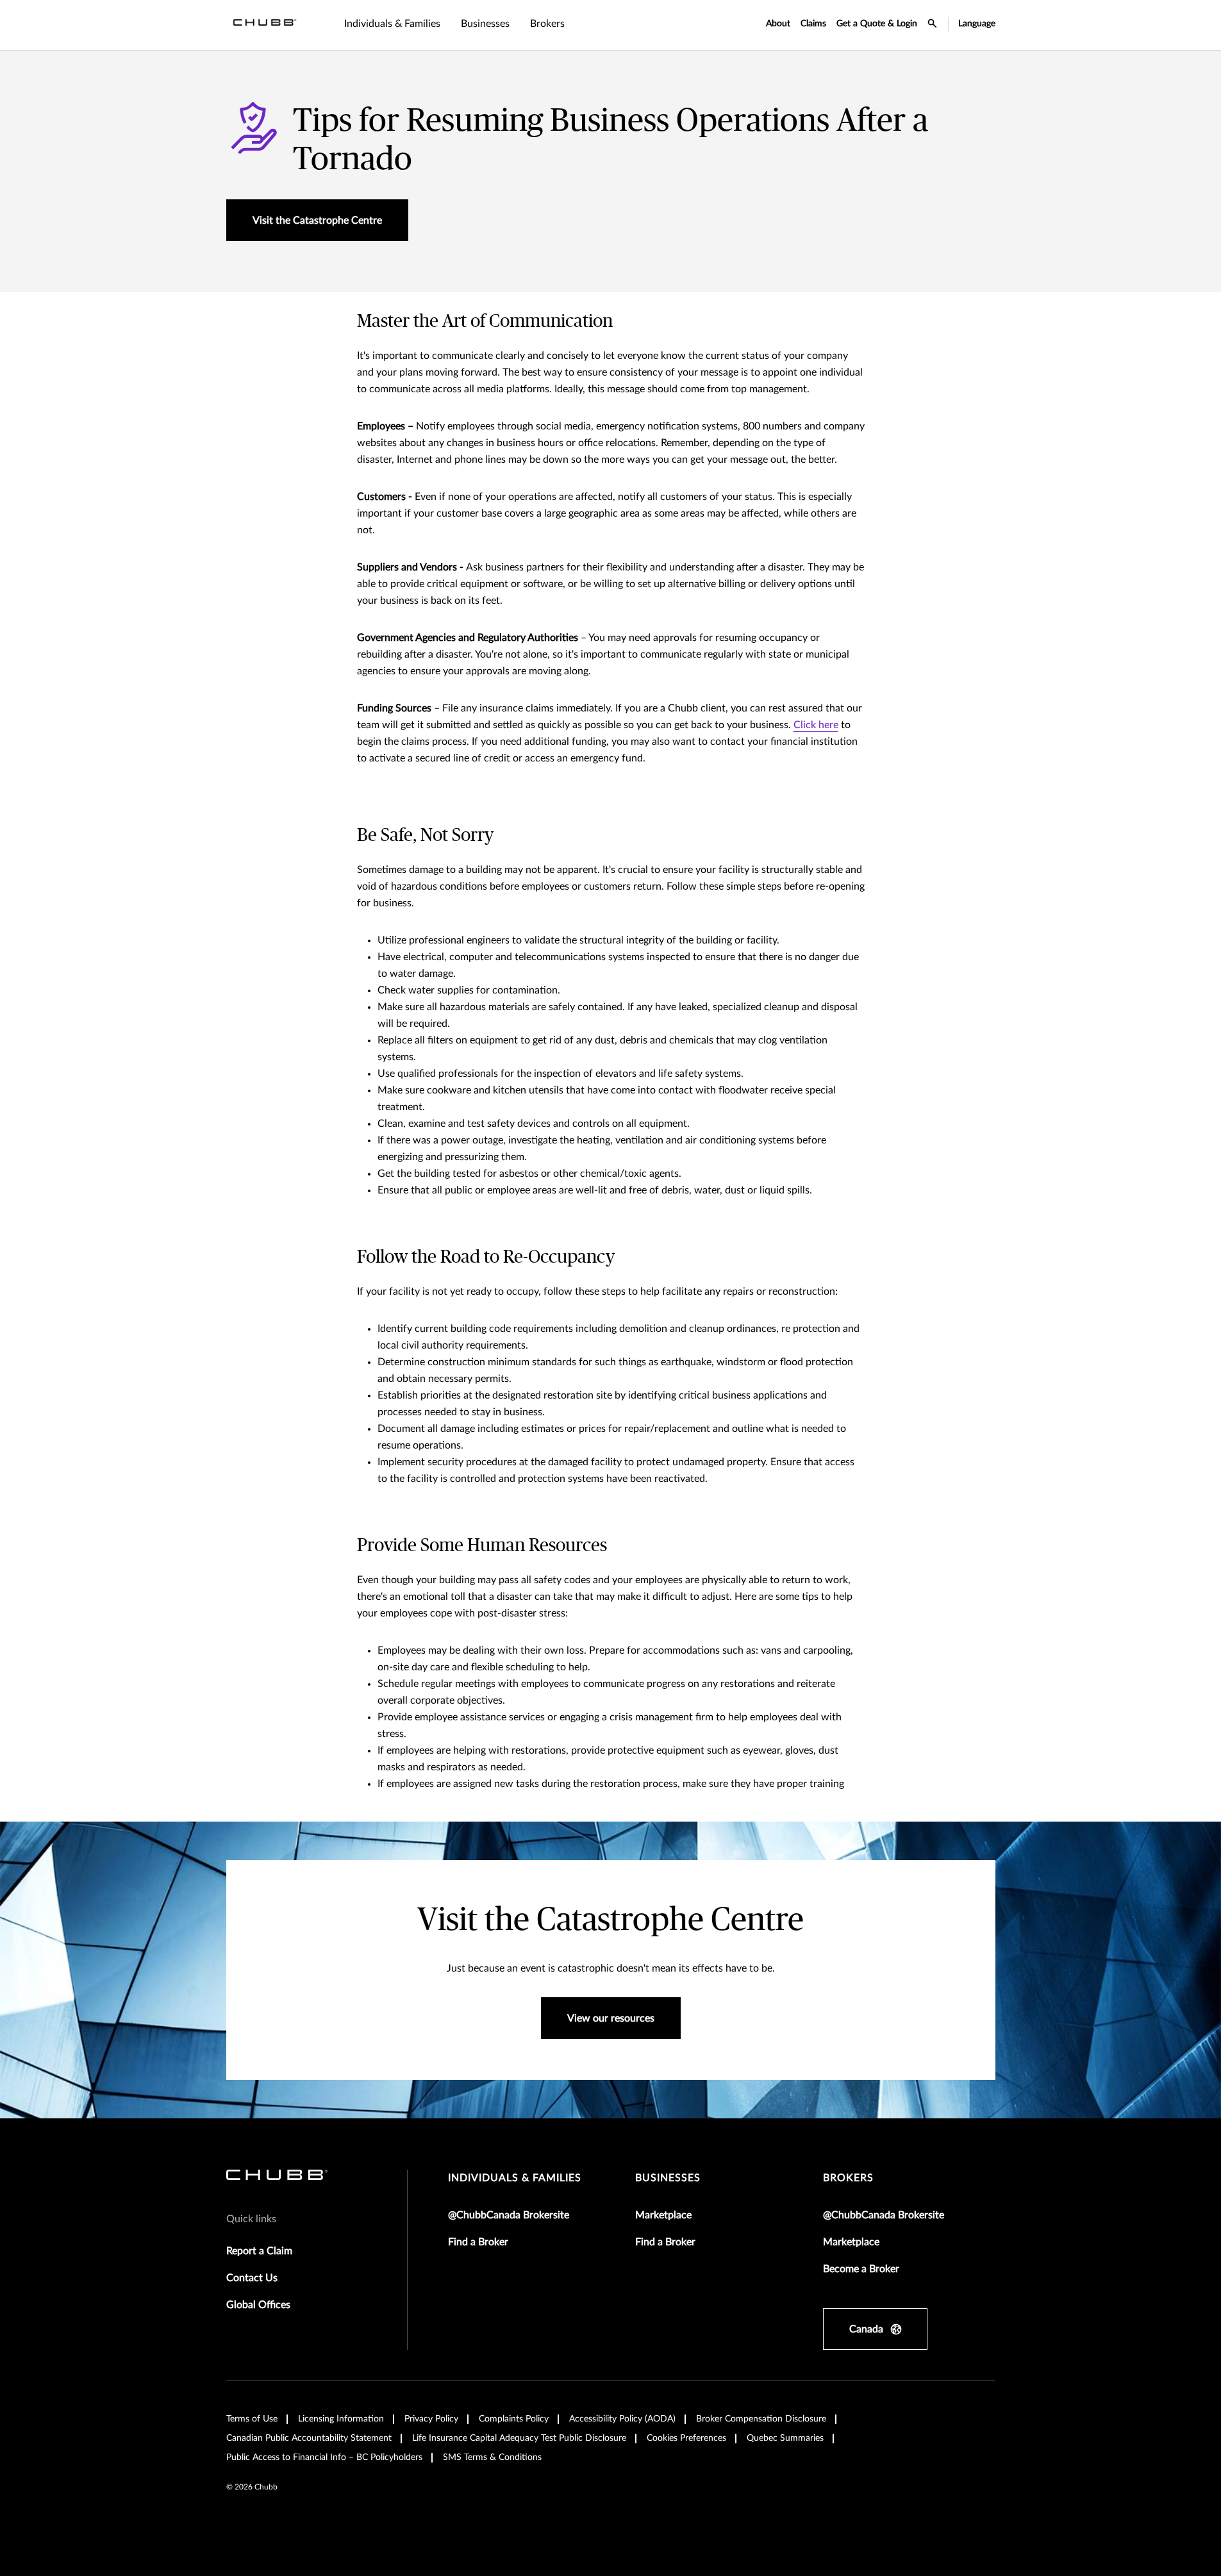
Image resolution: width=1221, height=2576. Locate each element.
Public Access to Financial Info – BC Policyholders (324, 2457)
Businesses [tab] (485, 24)
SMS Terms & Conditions (492, 2457)
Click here (816, 725)
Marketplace (663, 2215)
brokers (848, 2178)
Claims (813, 24)
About (778, 24)
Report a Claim (259, 2251)
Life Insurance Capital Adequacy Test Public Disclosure (519, 2438)
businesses (668, 2178)
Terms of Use (252, 2419)
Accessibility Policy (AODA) (622, 2419)
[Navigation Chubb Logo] (265, 25)
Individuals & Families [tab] (392, 24)
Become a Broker (861, 2269)
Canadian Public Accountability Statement (309, 2438)
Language (977, 24)
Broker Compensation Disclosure (761, 2419)
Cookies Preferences (686, 2438)
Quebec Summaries (785, 2438)
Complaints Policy (514, 2419)
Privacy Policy (431, 2419)
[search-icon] (933, 25)
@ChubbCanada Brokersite (509, 2215)
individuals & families (515, 2178)
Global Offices (258, 2305)
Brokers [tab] (547, 24)
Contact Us (252, 2278)
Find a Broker (478, 2242)
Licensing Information (341, 2419)
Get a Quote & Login (877, 24)
